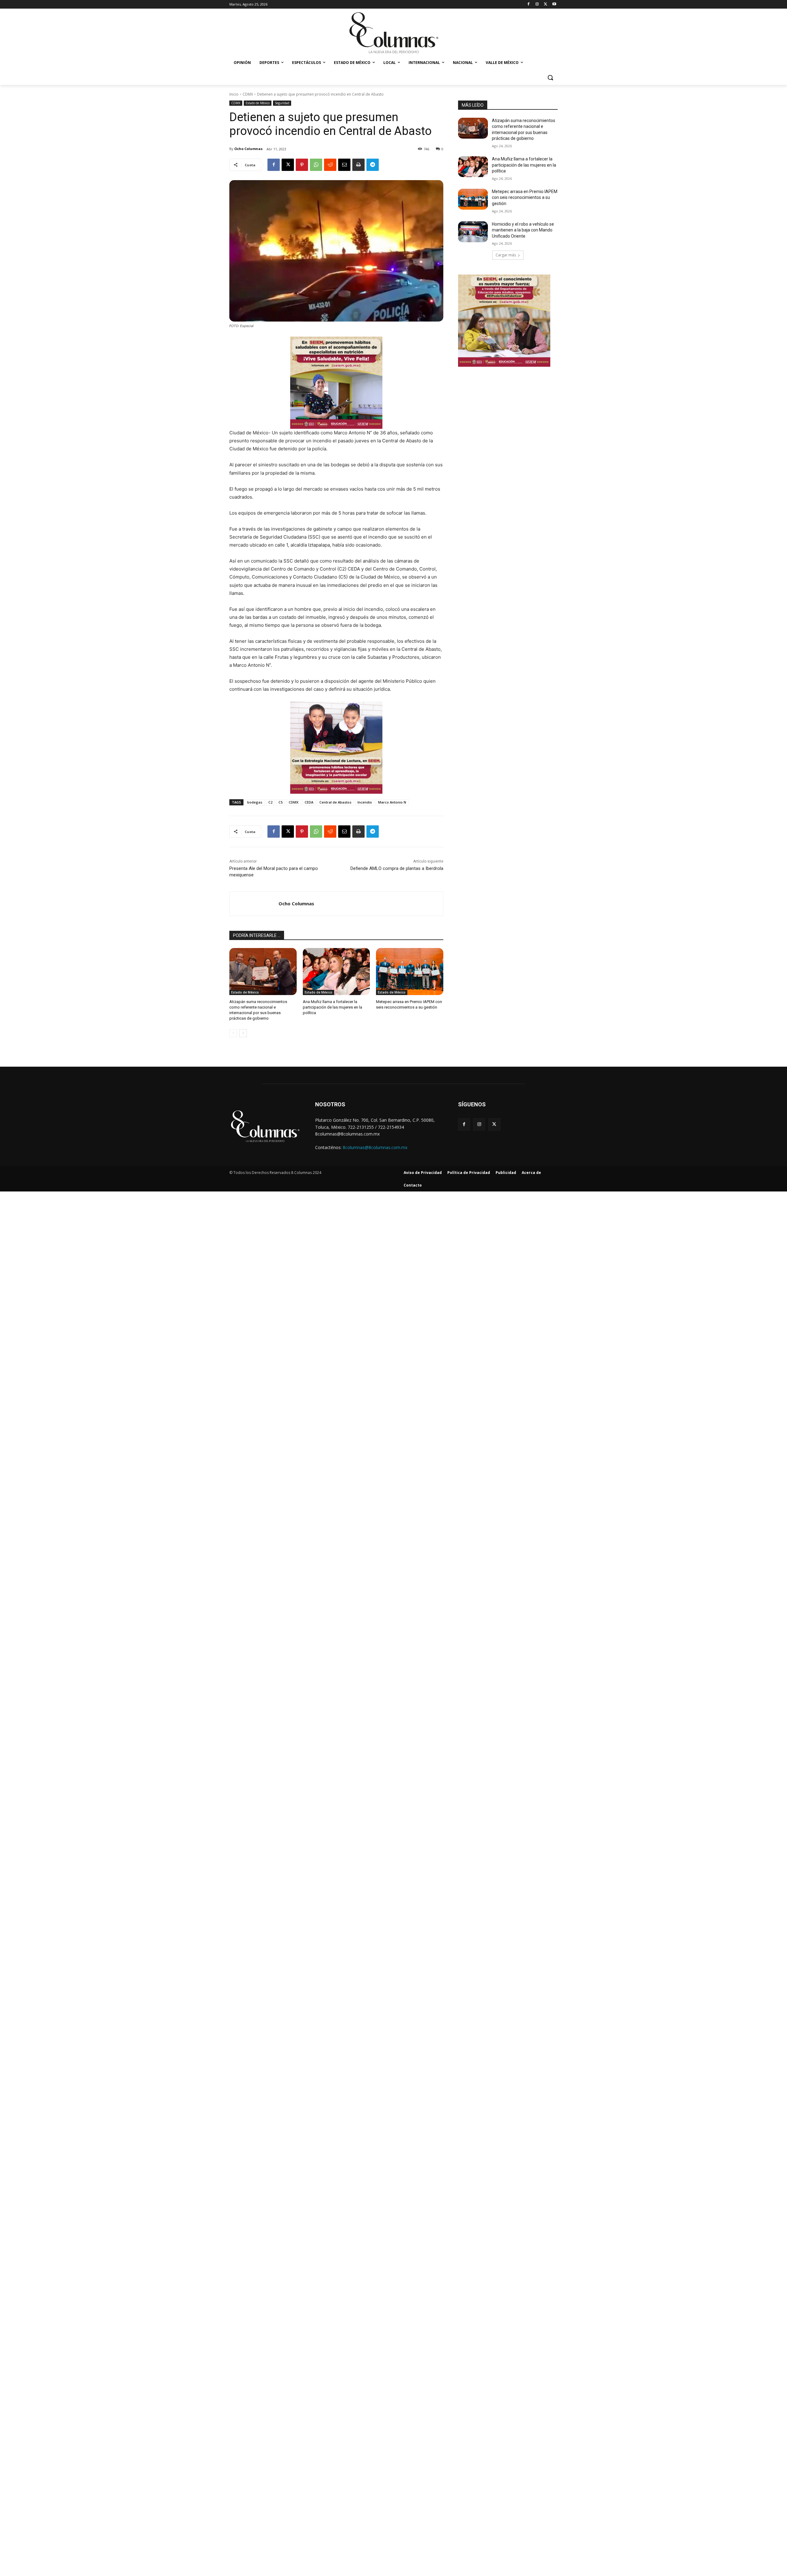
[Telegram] (373, 165)
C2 (270, 802)
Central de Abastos (335, 802)
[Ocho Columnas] (254, 904)
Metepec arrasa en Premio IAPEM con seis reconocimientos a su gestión (525, 198)
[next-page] (243, 1033)
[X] (546, 4)
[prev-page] (233, 1033)
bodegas (255, 802)
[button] (550, 77)
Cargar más (506, 255)
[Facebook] (529, 4)
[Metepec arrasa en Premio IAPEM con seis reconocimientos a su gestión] (410, 972)
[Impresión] (358, 165)
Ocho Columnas (248, 149)
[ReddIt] (330, 165)
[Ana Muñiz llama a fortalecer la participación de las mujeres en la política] (336, 972)
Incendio (365, 802)
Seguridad (282, 103)
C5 (281, 802)
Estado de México (258, 103)
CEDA (309, 802)
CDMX (248, 94)
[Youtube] (554, 4)
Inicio (234, 94)
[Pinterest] (302, 165)
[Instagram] (537, 4)
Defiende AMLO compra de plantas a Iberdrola (397, 868)
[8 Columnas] (393, 34)
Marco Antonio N (392, 802)
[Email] (344, 165)
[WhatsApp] (316, 165)
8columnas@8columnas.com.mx (375, 1147)
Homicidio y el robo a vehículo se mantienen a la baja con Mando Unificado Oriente (523, 230)
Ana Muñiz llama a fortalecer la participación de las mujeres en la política (332, 1007)
